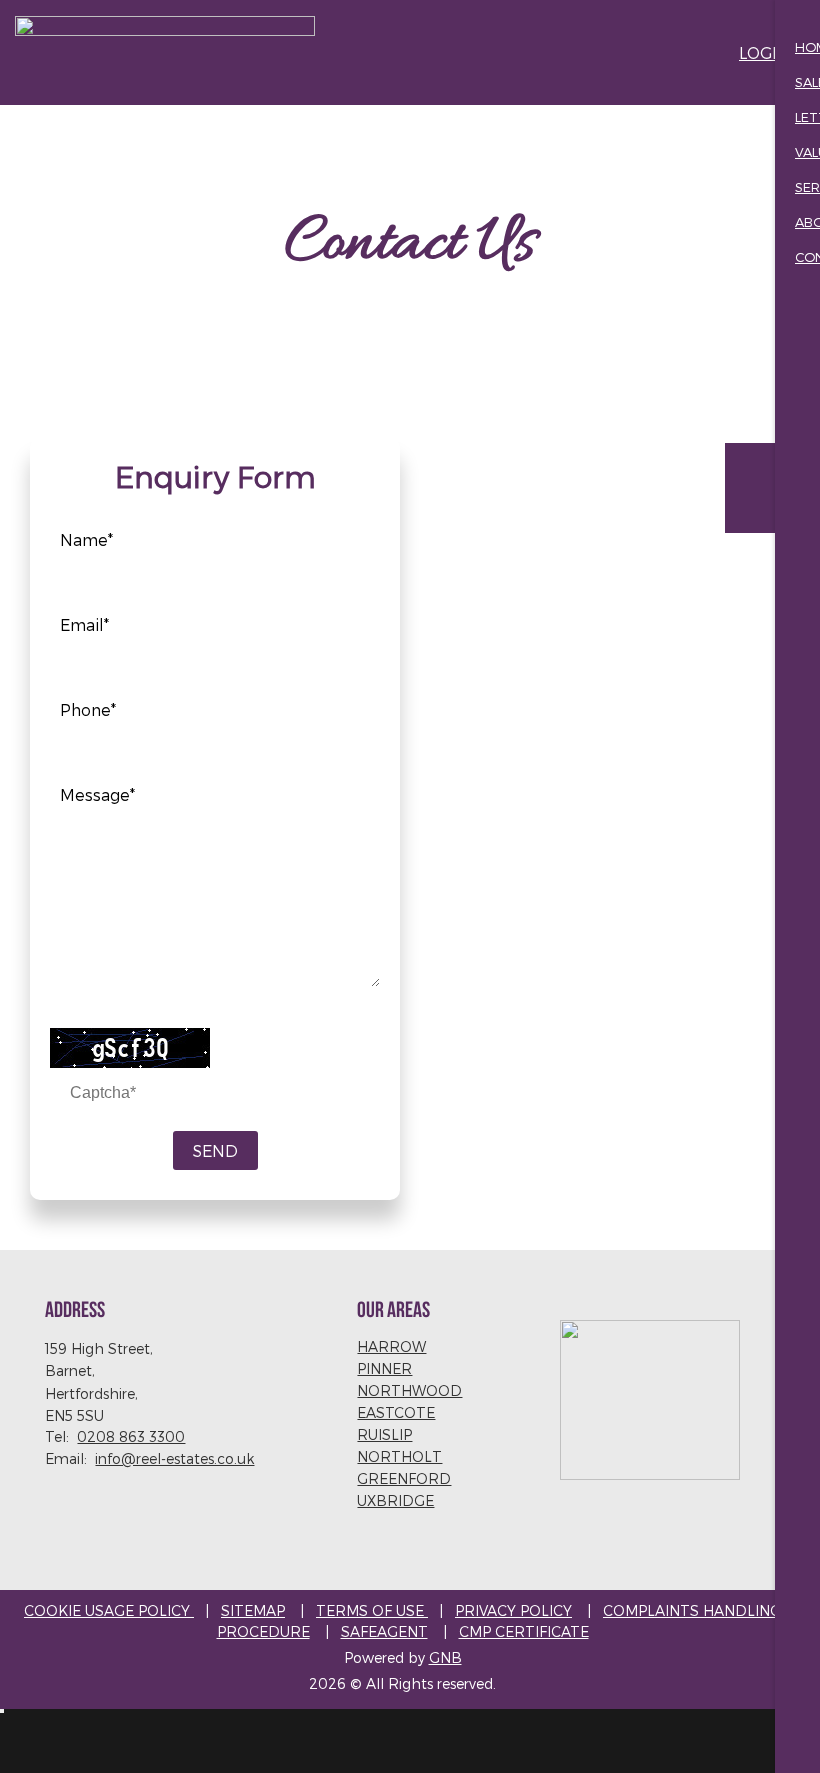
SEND (215, 1150)
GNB (445, 1657)
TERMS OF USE (372, 1610)
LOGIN (764, 52)
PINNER (384, 1368)
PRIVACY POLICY (513, 1610)
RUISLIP (384, 1434)
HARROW (391, 1346)
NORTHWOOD (409, 1390)
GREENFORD (404, 1478)
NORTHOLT (399, 1456)
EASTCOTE (396, 1412)
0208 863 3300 (131, 1436)
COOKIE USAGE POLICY (109, 1610)
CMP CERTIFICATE (524, 1631)
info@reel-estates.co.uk (174, 1458)
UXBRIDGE (395, 1500)
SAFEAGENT (384, 1631)
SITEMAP (253, 1610)
